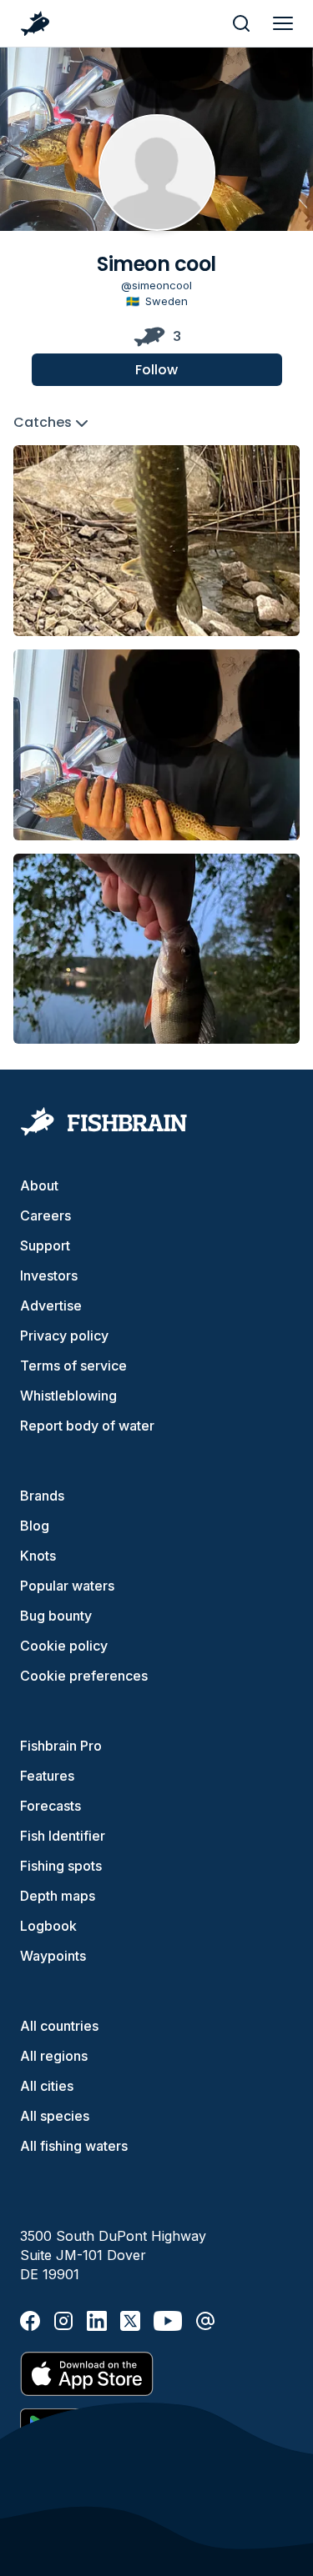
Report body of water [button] (87, 1426)
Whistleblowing (68, 1396)
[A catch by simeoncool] (156, 541)
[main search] (241, 23)
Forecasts (50, 1806)
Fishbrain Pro (61, 1746)
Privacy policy (64, 1336)
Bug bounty (56, 1616)
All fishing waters (74, 2146)
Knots (38, 1556)
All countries (59, 2026)
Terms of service (73, 1366)
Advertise (51, 1306)
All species (55, 2116)
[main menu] (283, 23)
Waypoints (53, 1956)
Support (45, 1245)
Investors (49, 1275)
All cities (47, 2086)
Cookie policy (64, 1646)
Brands (42, 1496)
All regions (54, 2056)
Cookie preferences (84, 1676)
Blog (35, 1526)
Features (47, 1776)
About (39, 1185)
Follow (156, 370)
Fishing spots (61, 1866)
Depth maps (58, 1896)
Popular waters (67, 1586)
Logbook (48, 1926)
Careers (45, 1215)
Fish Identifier (63, 1836)
